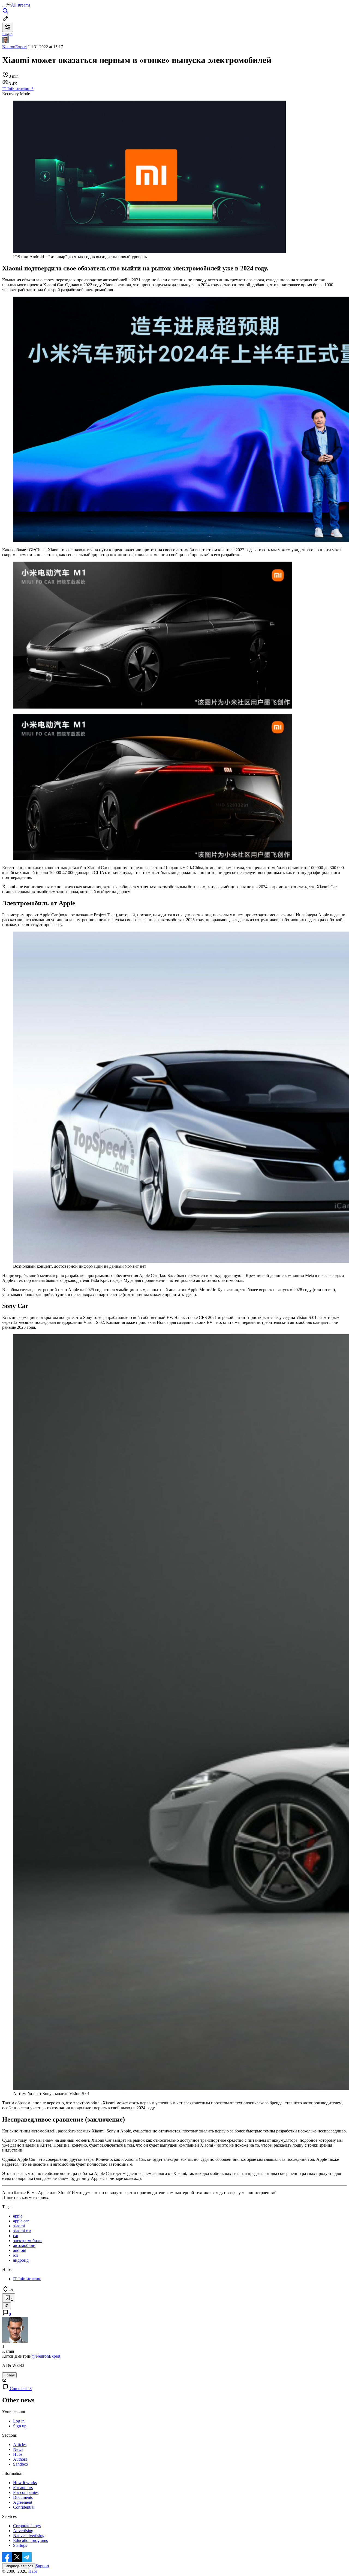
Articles (20, 2444)
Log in (19, 2421)
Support (42, 2566)
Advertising (23, 2531)
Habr (32, 2571)
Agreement (23, 2502)
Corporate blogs (27, 2526)
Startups (20, 2545)
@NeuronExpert (46, 2356)
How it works (25, 2483)
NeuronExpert (14, 47)
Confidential (24, 2507)
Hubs (18, 2454)
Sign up (20, 2426)
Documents (23, 2497)
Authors (20, 2459)
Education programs (30, 2540)
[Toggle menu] (4, 7)
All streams (21, 5)
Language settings (19, 2566)
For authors (23, 2488)
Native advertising (29, 2536)
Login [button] (7, 34)
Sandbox (21, 2464)
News (18, 2449)
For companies (26, 2492)
